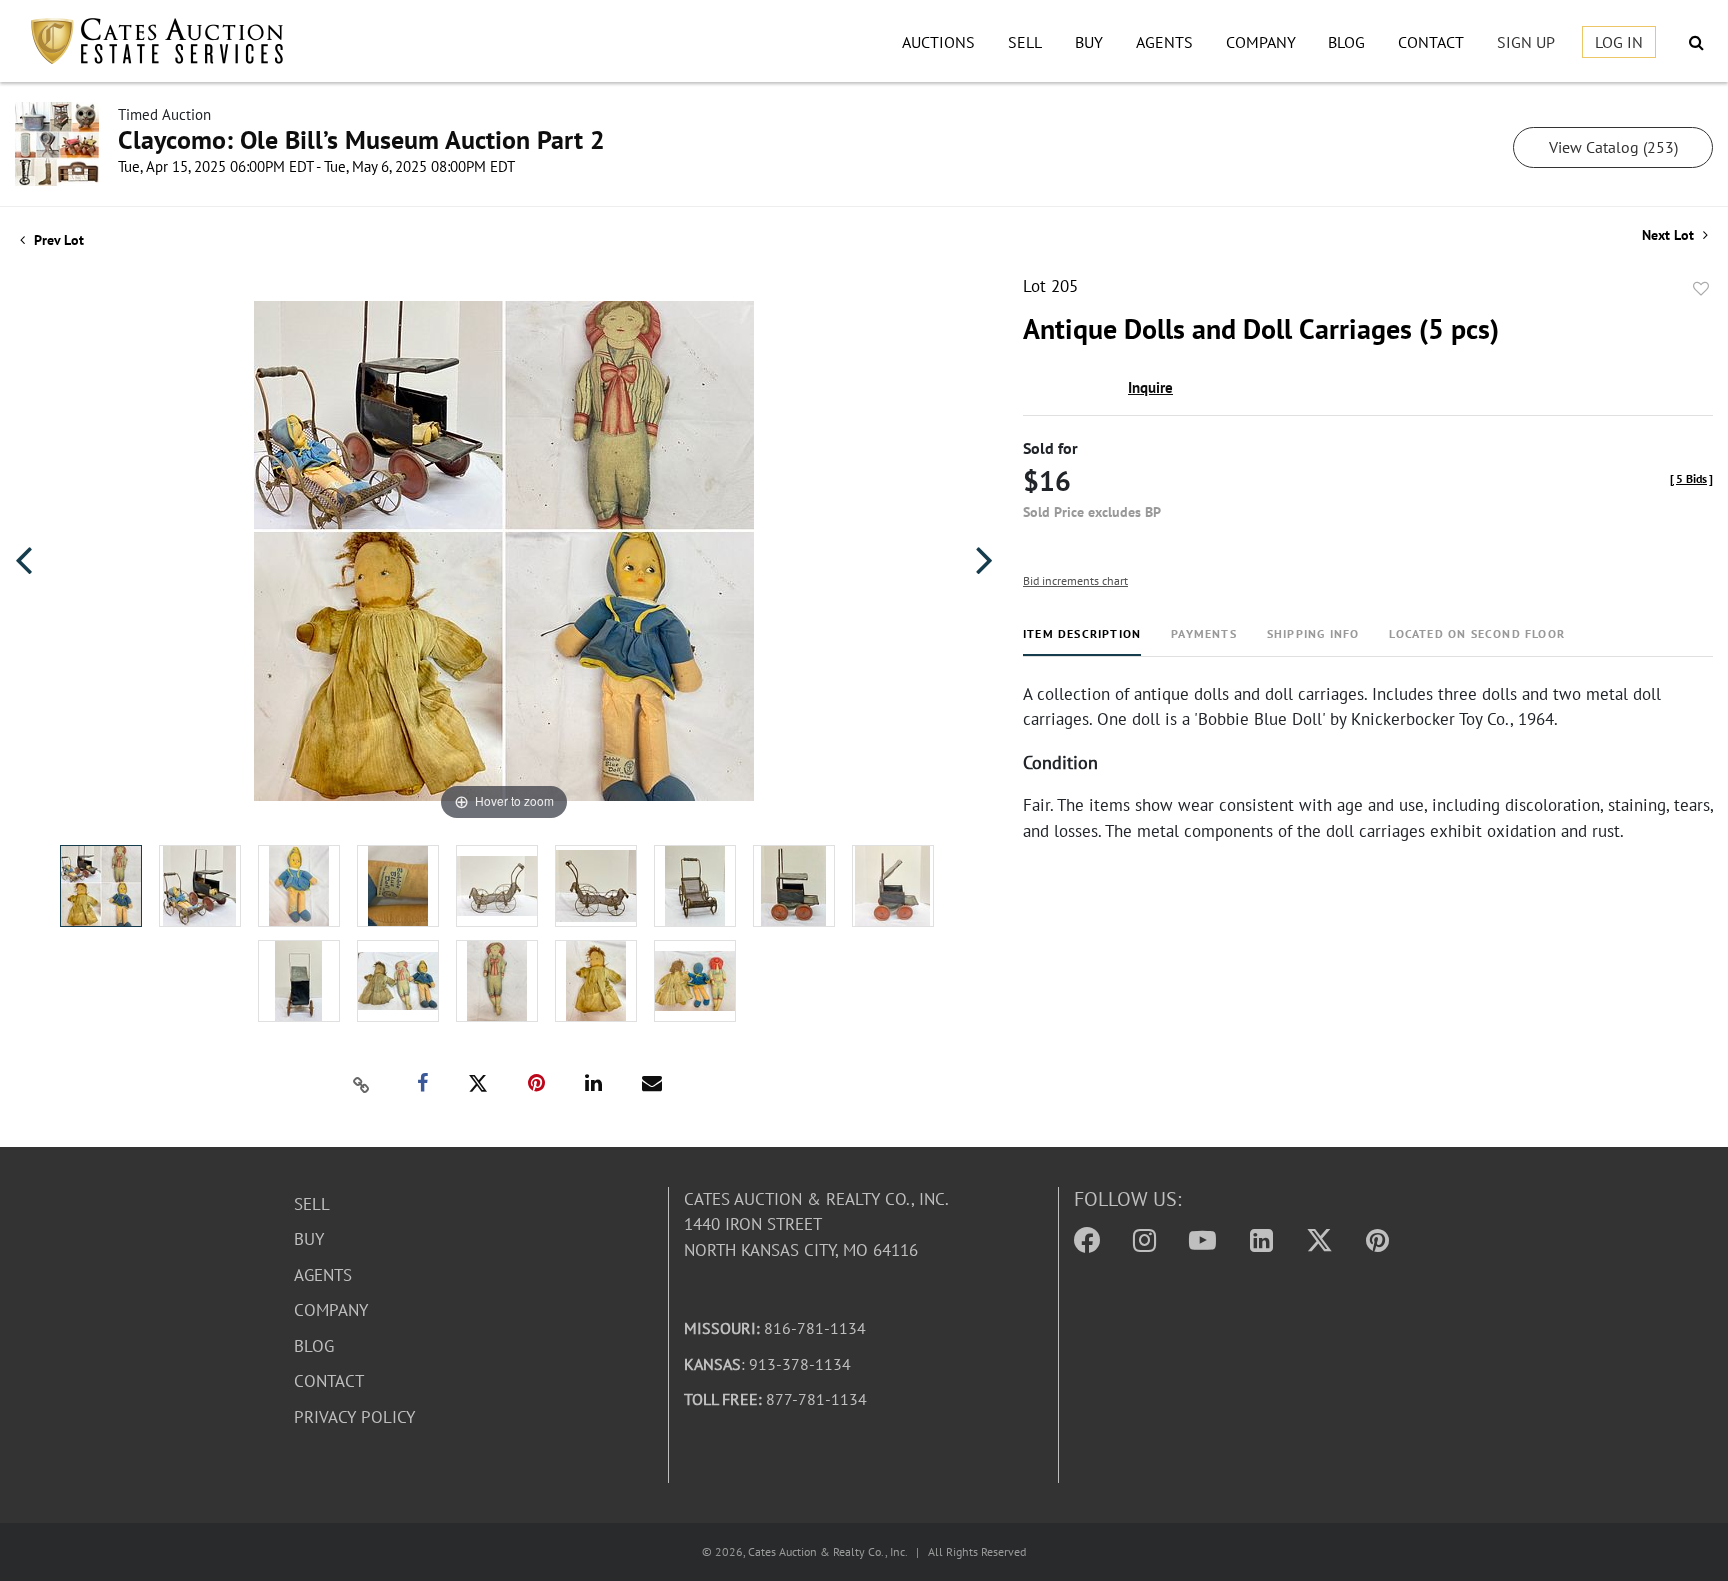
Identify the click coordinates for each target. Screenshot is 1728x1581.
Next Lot (1670, 235)
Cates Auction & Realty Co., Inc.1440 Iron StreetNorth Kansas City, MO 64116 (816, 1224)
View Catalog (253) (1613, 147)
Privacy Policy (354, 1417)
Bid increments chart (1075, 580)
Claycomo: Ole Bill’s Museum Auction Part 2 (361, 139)
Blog (1346, 42)
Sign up (1526, 42)
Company (1261, 42)
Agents (1164, 42)
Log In (1619, 42)
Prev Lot (57, 240)
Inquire (1150, 387)
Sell (1025, 42)
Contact (1431, 42)
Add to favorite (1701, 289)
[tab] (1082, 641)
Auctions (938, 42)
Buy (1089, 42)
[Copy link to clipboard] (362, 1084)
